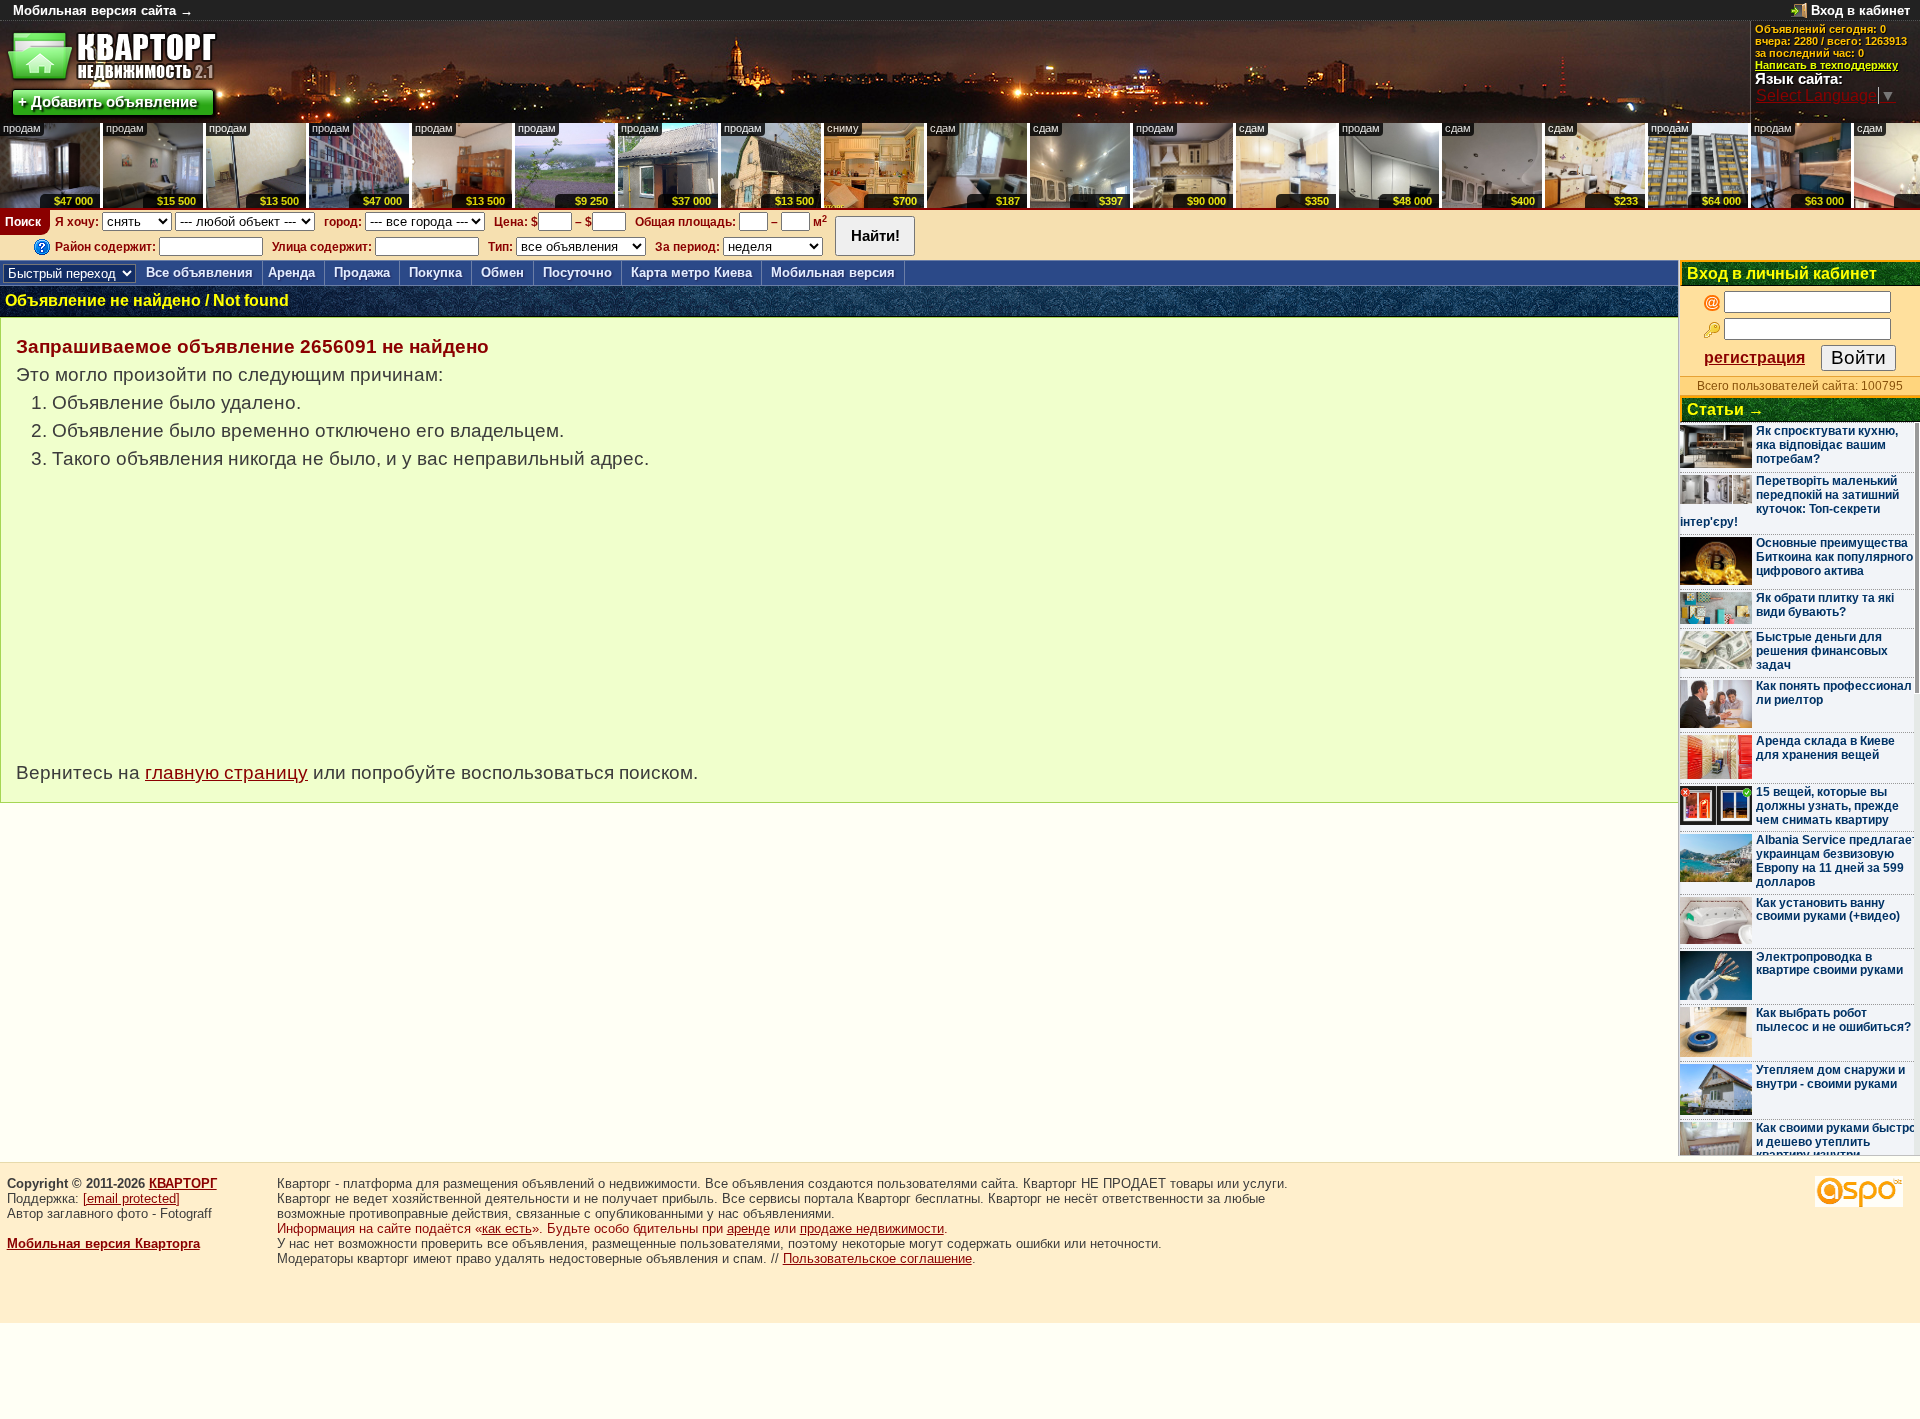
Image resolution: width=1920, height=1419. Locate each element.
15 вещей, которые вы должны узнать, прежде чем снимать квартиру (1827, 806)
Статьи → (1725, 409)
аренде (748, 1228)
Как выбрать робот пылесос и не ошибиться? (1833, 1020)
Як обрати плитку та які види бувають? (1825, 605)
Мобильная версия (833, 272)
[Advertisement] (166, 626)
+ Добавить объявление (107, 101)
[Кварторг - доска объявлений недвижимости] (111, 56)
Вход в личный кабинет (1782, 273)
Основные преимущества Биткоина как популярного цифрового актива (1834, 557)
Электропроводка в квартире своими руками (1829, 964)
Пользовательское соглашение (877, 1258)
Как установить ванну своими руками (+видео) (1828, 910)
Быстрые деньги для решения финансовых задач (1822, 651)
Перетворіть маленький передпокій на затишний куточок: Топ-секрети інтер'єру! (1789, 501)
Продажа (362, 272)
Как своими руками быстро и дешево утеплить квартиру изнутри (1836, 1142)
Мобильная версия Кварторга (103, 1243)
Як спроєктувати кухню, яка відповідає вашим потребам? (1827, 445)
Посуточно (577, 272)
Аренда (291, 272)
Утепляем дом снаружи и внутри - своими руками (1830, 1077)
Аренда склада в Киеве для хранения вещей (1825, 748)
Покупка (435, 272)
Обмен (502, 272)
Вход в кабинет (1860, 10)
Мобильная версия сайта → (103, 10)
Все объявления (199, 272)
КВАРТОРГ (183, 1183)
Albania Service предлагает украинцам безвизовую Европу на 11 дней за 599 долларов (1837, 860)
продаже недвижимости (872, 1228)
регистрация (1754, 357)
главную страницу (226, 772)
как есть (507, 1228)
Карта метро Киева (691, 272)
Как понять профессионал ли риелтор (1834, 693)
